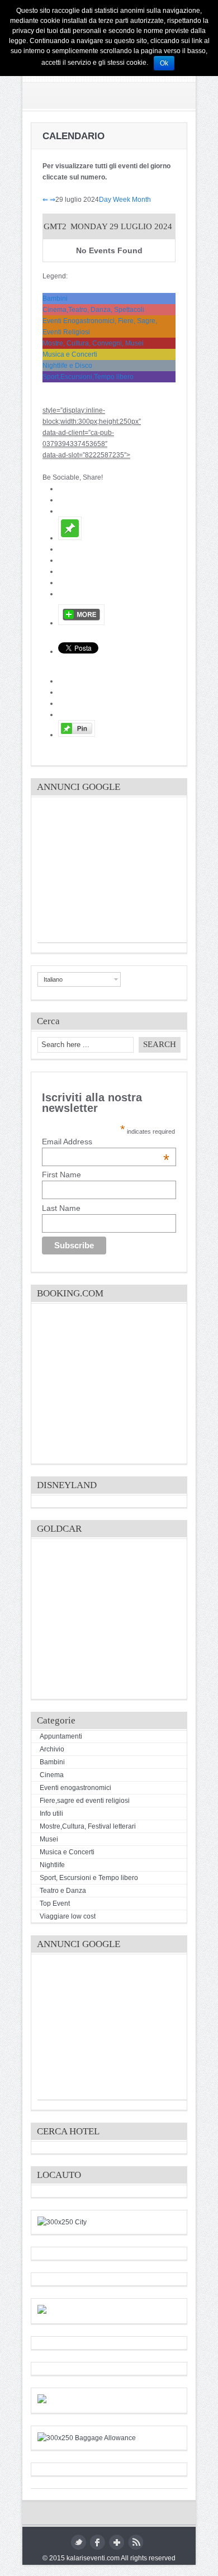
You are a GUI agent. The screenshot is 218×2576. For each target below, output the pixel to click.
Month (141, 200)
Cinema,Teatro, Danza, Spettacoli (93, 310)
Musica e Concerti (70, 354)
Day (105, 200)
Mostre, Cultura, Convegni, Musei (93, 343)
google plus (117, 2542)
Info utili (51, 1813)
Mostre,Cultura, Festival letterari (88, 1826)
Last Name (61, 1208)
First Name (61, 1175)
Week (122, 200)
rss (136, 2542)
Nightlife (52, 1865)
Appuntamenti (61, 1736)
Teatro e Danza (63, 1891)
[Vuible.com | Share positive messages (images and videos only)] (70, 538)
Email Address (106, 1142)
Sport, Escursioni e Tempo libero (89, 1878)
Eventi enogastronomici (75, 1788)
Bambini (55, 299)
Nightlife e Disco (67, 366)
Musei (49, 1839)
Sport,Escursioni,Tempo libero (88, 377)
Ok (164, 63)
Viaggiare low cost (68, 1916)
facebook (98, 2542)
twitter (79, 2542)
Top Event (55, 1903)
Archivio (52, 1749)
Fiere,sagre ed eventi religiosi (85, 1801)
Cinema (52, 1775)
